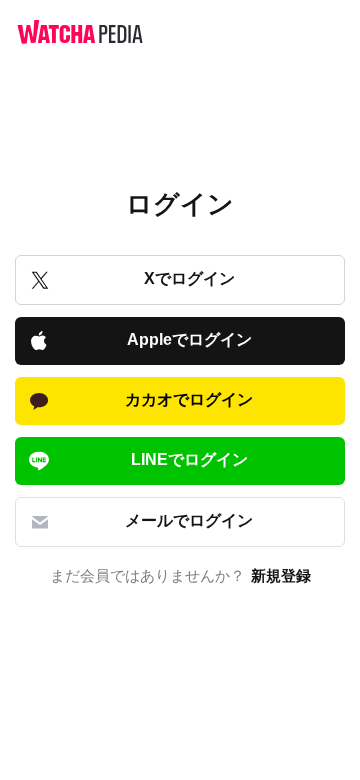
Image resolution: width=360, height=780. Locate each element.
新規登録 (281, 576)
